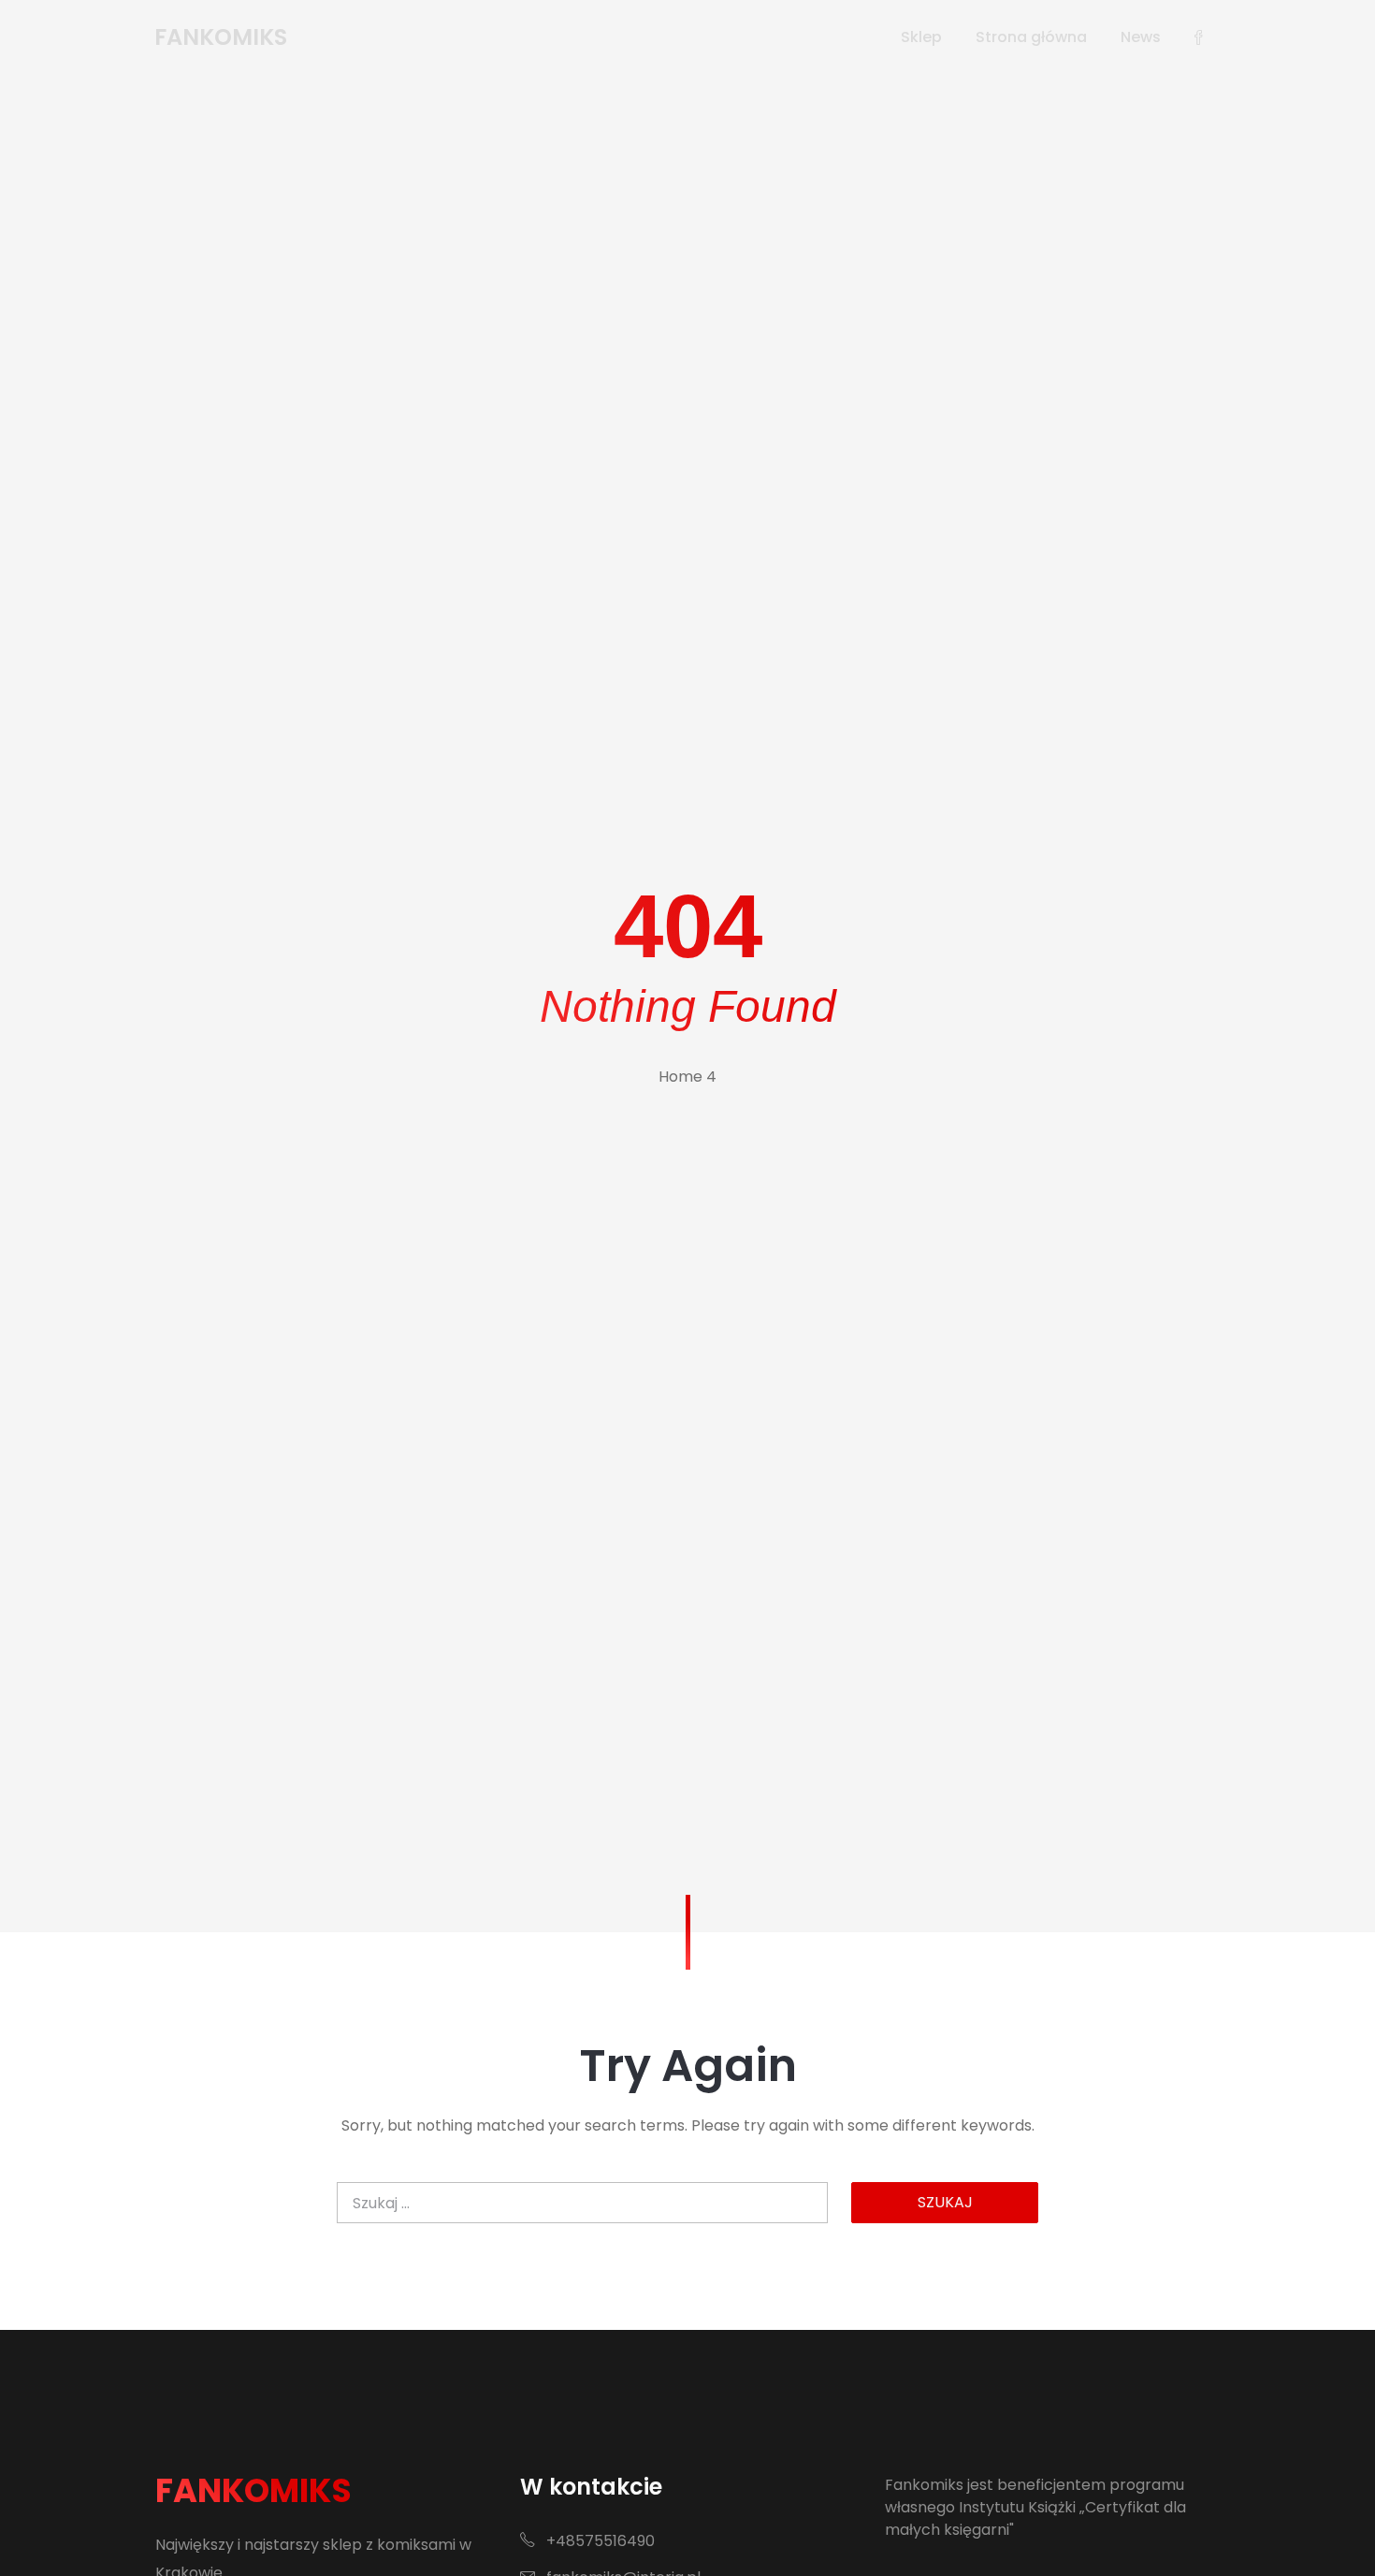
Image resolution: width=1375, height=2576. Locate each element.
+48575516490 (599, 2541)
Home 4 (687, 1077)
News (1141, 37)
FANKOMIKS (253, 2490)
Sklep (921, 37)
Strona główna (1031, 37)
